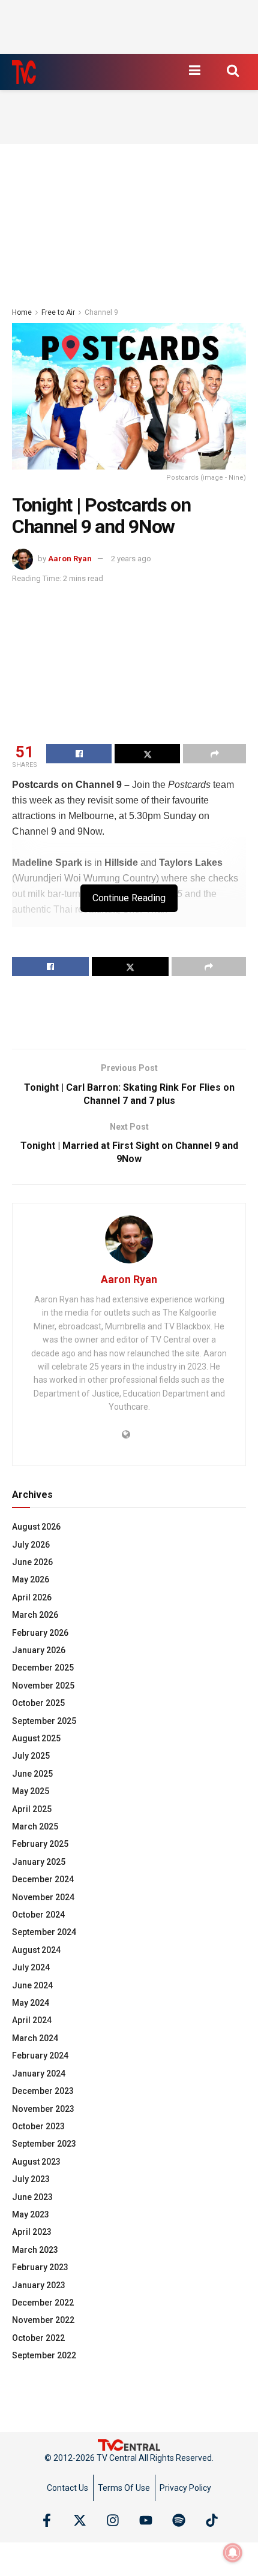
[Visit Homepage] (24, 72)
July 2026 (31, 1545)
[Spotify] (179, 2520)
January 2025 (39, 1862)
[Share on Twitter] (147, 754)
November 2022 (43, 2320)
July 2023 (31, 2179)
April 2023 (32, 2232)
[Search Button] (233, 70)
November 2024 (43, 1897)
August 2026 (36, 1527)
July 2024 (31, 1967)
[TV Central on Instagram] (113, 2520)
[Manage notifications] (233, 2553)
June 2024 (32, 1985)
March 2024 (35, 2038)
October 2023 (38, 2126)
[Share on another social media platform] (214, 754)
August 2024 (36, 1950)
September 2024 (44, 1932)
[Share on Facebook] (79, 754)
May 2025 (31, 1791)
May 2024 (31, 2003)
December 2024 (43, 1879)
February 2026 (40, 1633)
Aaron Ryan (70, 559)
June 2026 (32, 1562)
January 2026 (39, 1650)
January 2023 (39, 2285)
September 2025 (44, 1721)
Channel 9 (101, 312)
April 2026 (32, 1597)
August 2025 (36, 1738)
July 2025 (31, 1756)
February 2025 (40, 1844)
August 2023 (36, 2162)
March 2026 (35, 1615)
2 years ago (131, 559)
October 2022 (38, 2338)
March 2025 (35, 1826)
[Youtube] (146, 2520)
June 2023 (32, 2197)
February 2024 (40, 2056)
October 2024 (38, 1915)
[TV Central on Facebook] (47, 2520)
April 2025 (32, 1809)
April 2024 (32, 2020)
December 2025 (43, 1668)
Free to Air (58, 312)
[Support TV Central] (129, 2445)
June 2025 (32, 1774)
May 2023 (31, 2214)
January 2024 (39, 2074)
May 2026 (31, 1579)
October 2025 (38, 1703)
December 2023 (43, 2091)
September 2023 (44, 2144)
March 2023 (35, 2250)
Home (22, 312)
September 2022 (44, 2355)
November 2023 (43, 2109)
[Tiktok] (212, 2520)
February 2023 (40, 2267)
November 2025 (43, 1686)
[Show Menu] (194, 70)
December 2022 (43, 2303)
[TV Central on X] (80, 2520)
